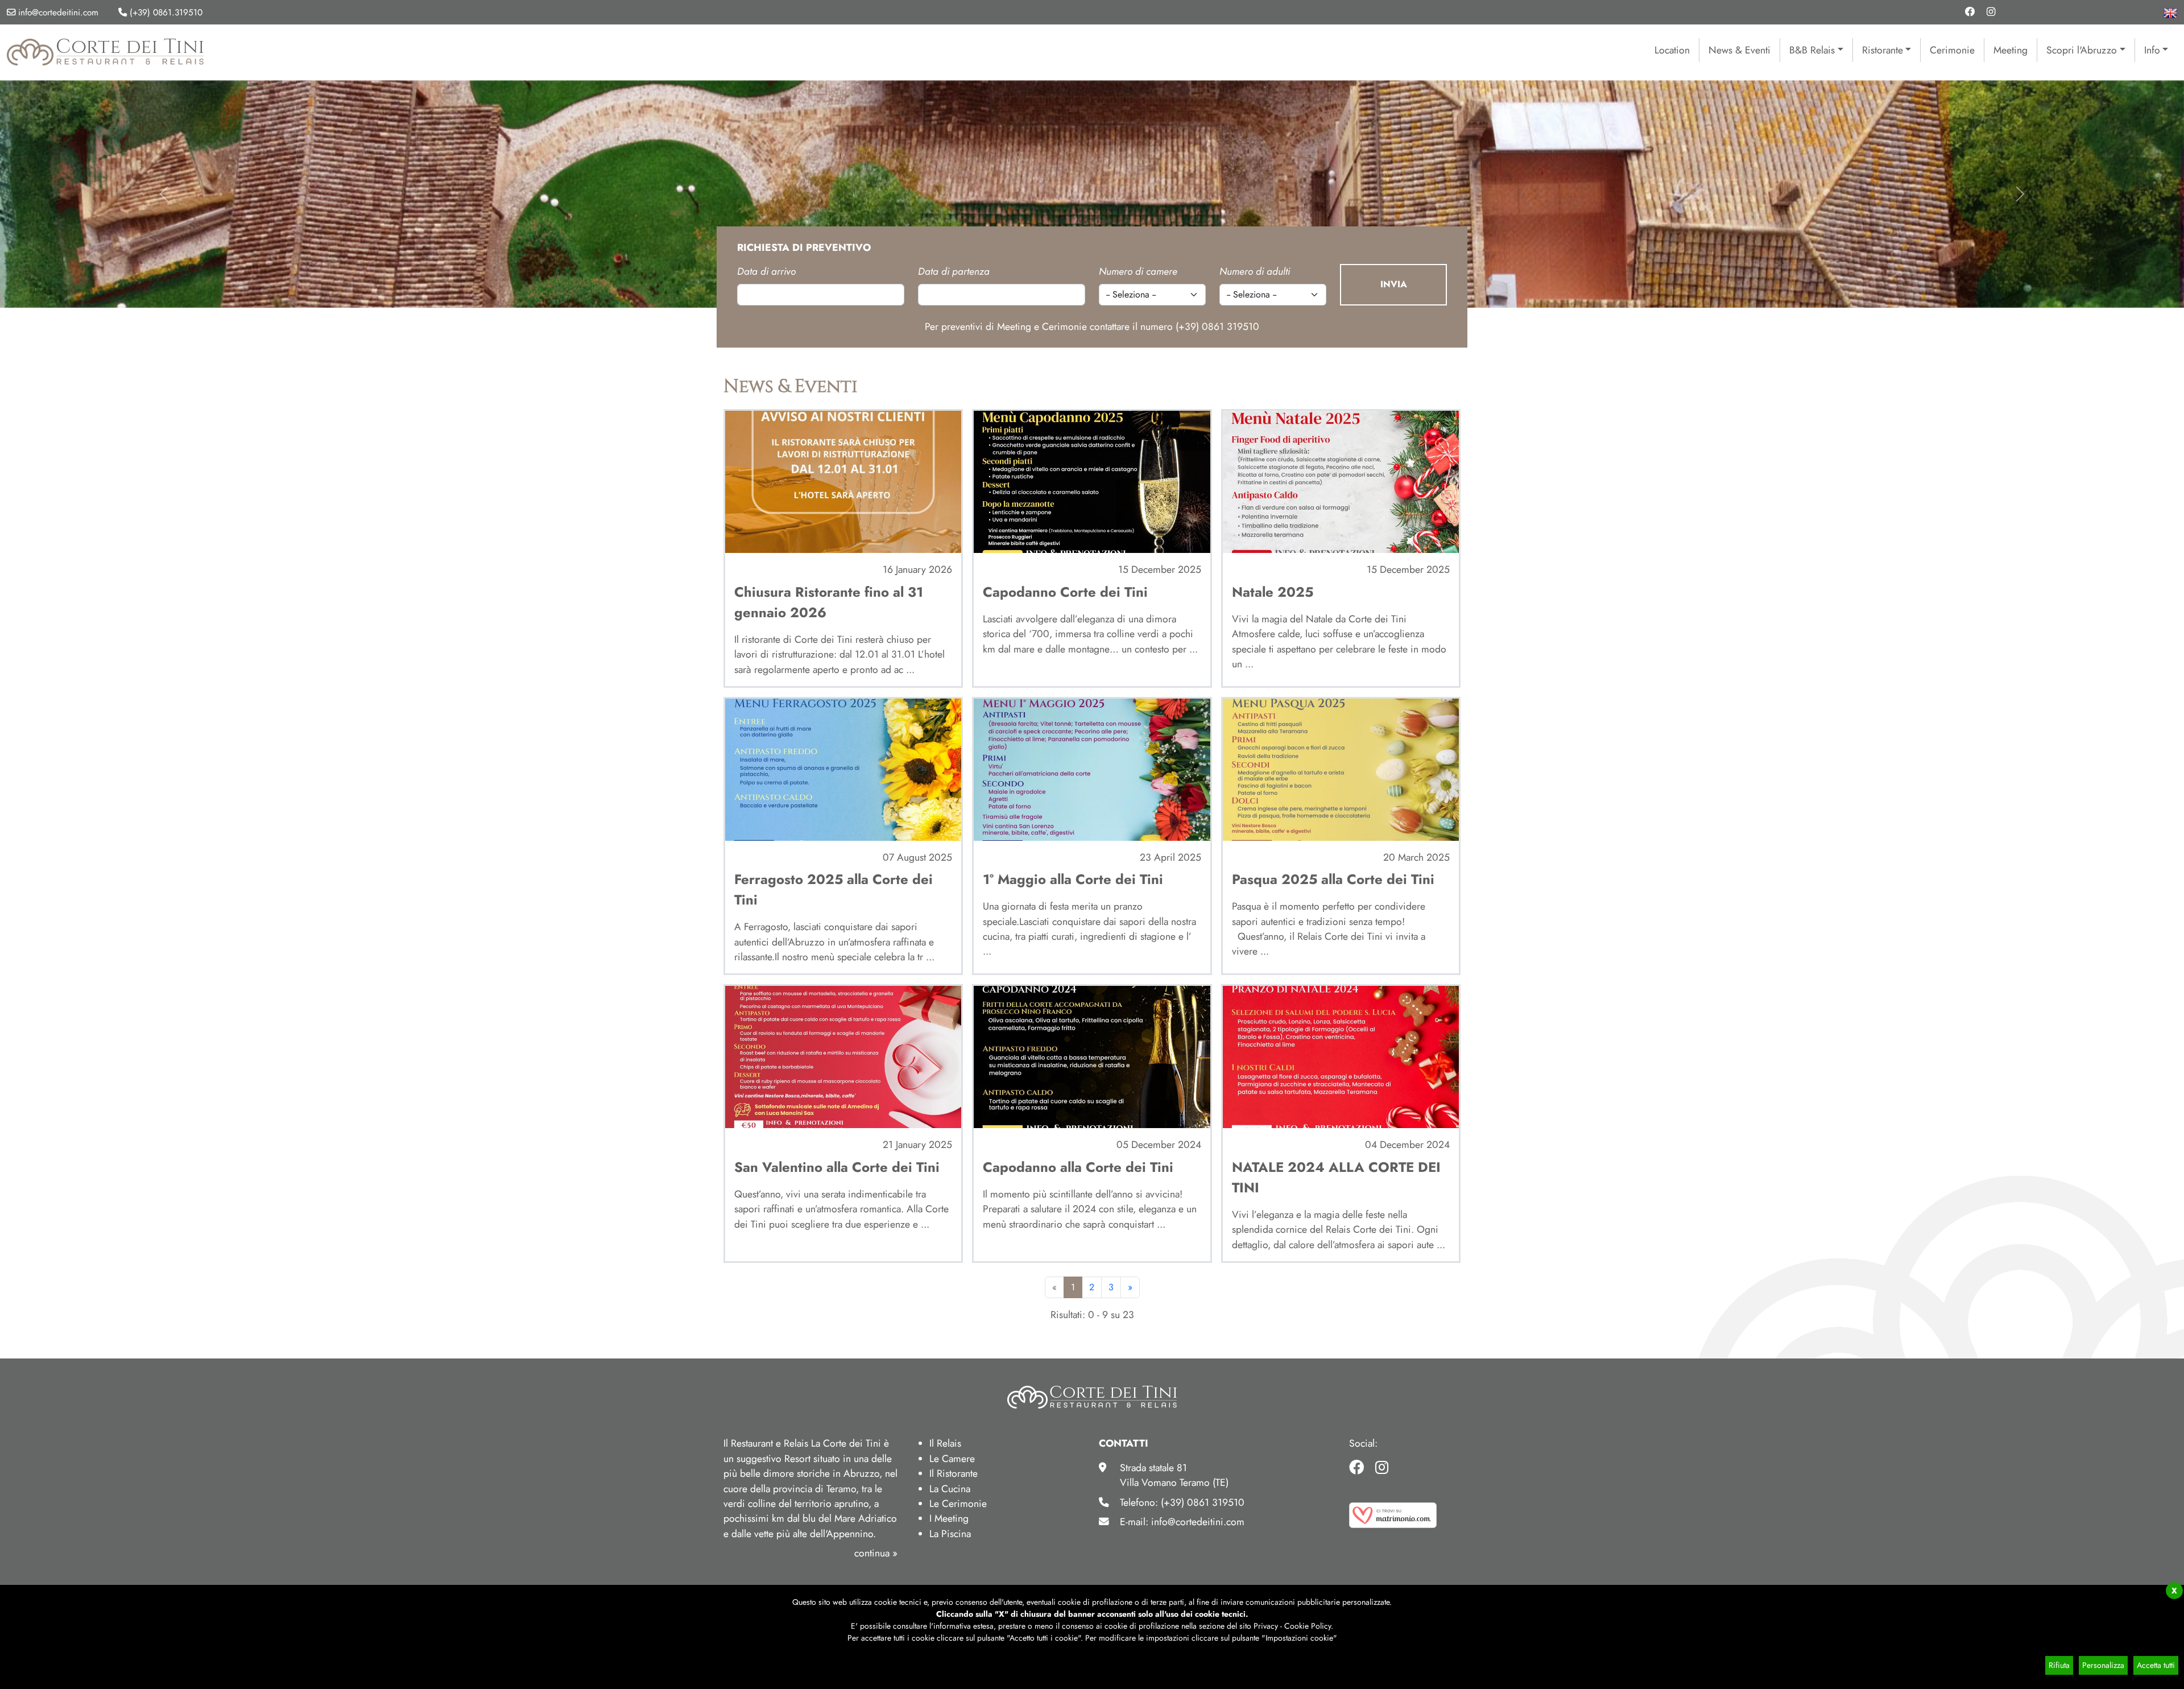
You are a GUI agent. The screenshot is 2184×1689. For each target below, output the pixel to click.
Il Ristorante (954, 1473)
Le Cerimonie (958, 1504)
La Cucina (950, 1489)
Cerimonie (1952, 50)
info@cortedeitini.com (57, 13)
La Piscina (950, 1534)
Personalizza (2103, 1665)
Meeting (2011, 50)
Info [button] (2152, 50)
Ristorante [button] (1883, 50)
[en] (2170, 12)
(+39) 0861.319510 (166, 13)
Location (1672, 50)
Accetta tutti (2156, 1665)
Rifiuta (2059, 1665)
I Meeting (949, 1518)
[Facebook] (1970, 12)
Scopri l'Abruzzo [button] (2082, 50)
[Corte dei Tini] (106, 51)
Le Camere (952, 1459)
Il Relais (945, 1443)
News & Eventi (1740, 50)
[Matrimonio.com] (1393, 1514)
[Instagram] (1991, 12)
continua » (876, 1553)
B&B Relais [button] (1812, 50)
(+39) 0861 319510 (1217, 327)
